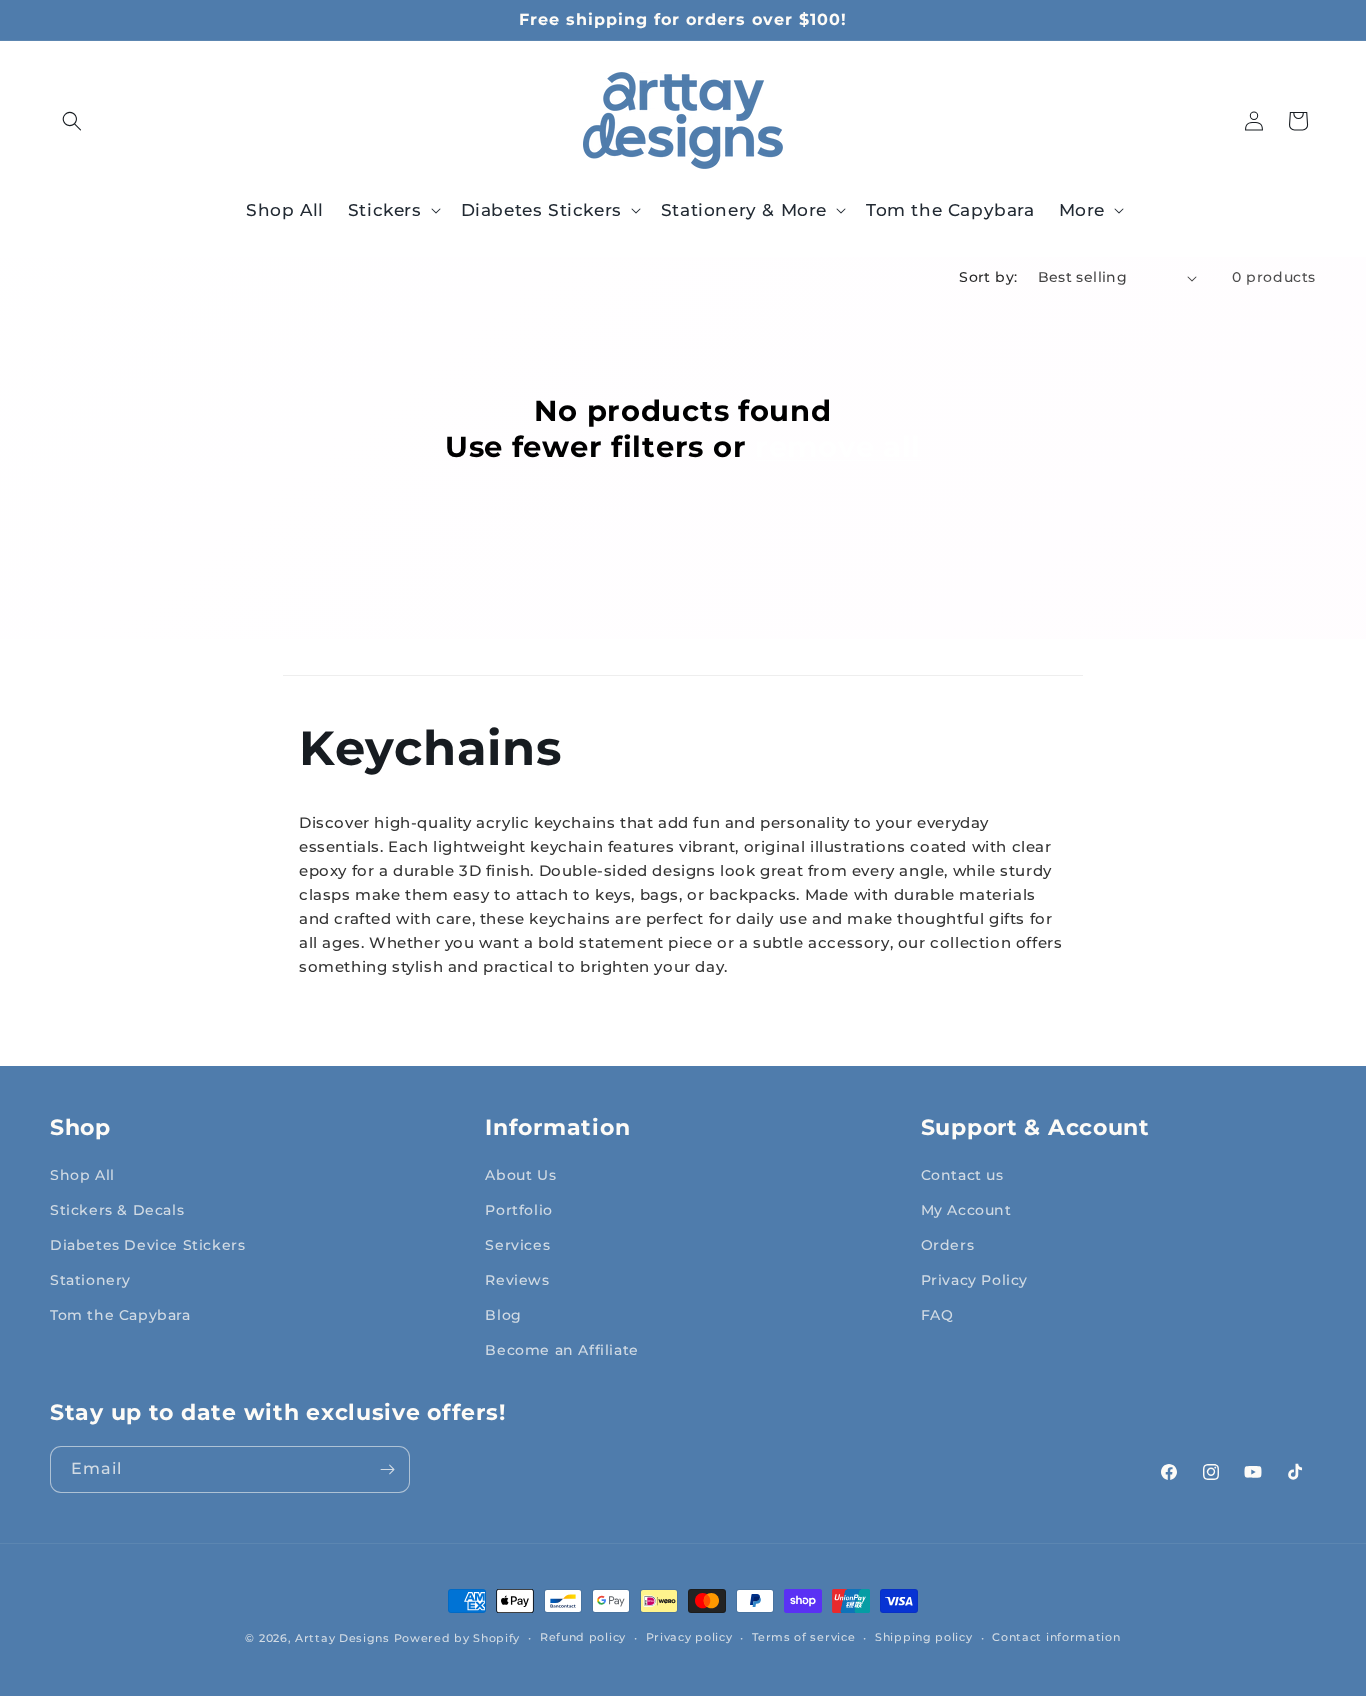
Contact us (962, 1175)
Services (517, 1245)
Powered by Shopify (457, 1638)
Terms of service (803, 1637)
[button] (72, 121)
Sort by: (988, 277)
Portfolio (518, 1210)
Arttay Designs (342, 1638)
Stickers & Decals (117, 1210)
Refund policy (583, 1637)
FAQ (937, 1315)
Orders (948, 1245)
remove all (838, 446)
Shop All (82, 1175)
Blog (503, 1315)
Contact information (1056, 1637)
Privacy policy (689, 1637)
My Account (966, 1210)
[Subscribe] (387, 1469)
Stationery (90, 1280)
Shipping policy (924, 1637)
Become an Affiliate (561, 1350)
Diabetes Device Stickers (147, 1245)
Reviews (517, 1280)
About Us (520, 1175)
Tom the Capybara (120, 1315)
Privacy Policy (974, 1280)
